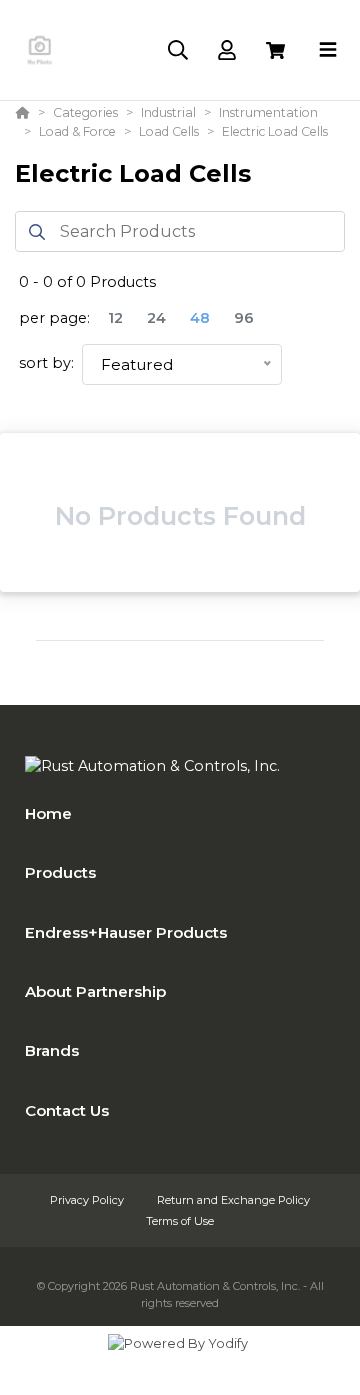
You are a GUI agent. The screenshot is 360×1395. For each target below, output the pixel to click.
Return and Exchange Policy (233, 1200)
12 (115, 318)
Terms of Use (180, 1221)
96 (244, 318)
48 (200, 318)
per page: (54, 318)
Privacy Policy (88, 1200)
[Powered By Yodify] (180, 1362)
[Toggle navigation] (328, 50)
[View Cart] (275, 50)
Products (60, 872)
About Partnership (95, 991)
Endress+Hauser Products (126, 932)
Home (48, 813)
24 (156, 318)
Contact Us (67, 1110)
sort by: (46, 363)
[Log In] (226, 50)
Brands (52, 1050)
